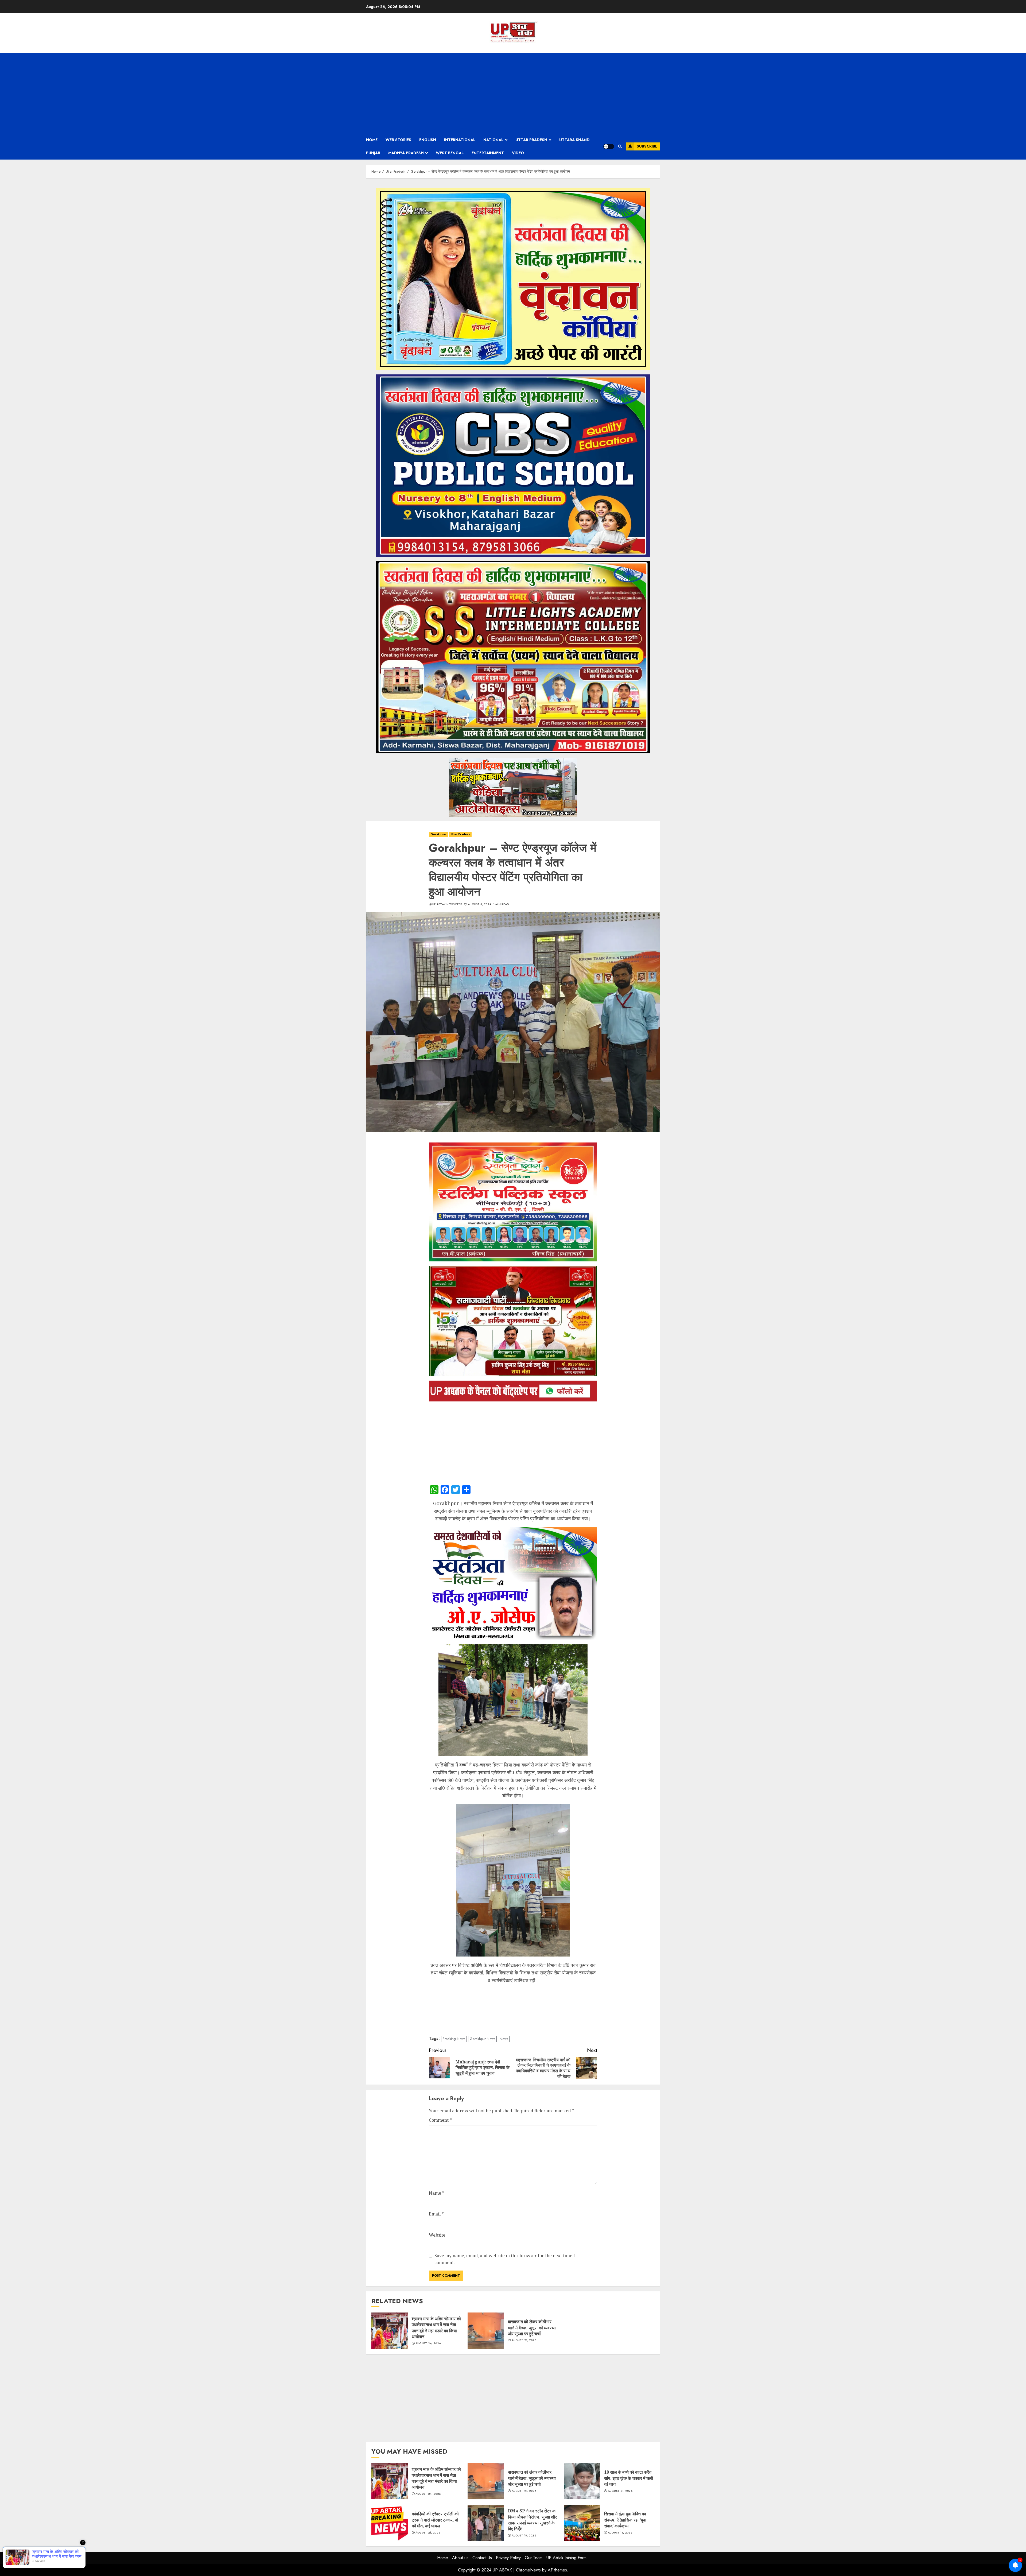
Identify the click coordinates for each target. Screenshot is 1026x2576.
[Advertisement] (513, 93)
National (493, 140)
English (428, 140)
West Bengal (450, 153)
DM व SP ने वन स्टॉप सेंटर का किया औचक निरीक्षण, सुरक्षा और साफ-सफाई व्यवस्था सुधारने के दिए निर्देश (486, 2523)
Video (518, 153)
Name (437, 2193)
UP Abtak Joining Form (566, 2558)
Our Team (534, 2558)
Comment (440, 2120)
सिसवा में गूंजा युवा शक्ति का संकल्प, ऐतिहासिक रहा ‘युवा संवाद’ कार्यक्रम (582, 2523)
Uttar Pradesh (531, 140)
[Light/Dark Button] (609, 146)
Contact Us (482, 2558)
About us (460, 2558)
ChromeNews (528, 2570)
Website (437, 2235)
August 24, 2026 (428, 2343)
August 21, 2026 (524, 2340)
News (504, 2039)
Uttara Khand (574, 140)
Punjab (373, 153)
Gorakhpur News (482, 2039)
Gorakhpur (438, 834)
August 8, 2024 (479, 904)
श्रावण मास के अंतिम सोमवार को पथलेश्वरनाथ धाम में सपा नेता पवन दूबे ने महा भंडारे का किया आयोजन (390, 2331)
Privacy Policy (508, 2558)
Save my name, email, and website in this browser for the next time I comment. (505, 2259)
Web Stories (398, 140)
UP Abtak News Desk (447, 904)
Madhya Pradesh (406, 153)
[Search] (620, 146)
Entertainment (488, 153)
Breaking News (454, 2039)
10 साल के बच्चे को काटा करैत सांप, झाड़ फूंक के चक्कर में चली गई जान (582, 2481)
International (460, 140)
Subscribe (647, 146)
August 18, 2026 (524, 2536)
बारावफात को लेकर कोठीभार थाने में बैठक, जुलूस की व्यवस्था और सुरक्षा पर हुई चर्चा (486, 2331)
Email (436, 2214)
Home (372, 140)
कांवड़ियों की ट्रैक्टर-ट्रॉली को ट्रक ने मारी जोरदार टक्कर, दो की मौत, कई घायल (390, 2523)
